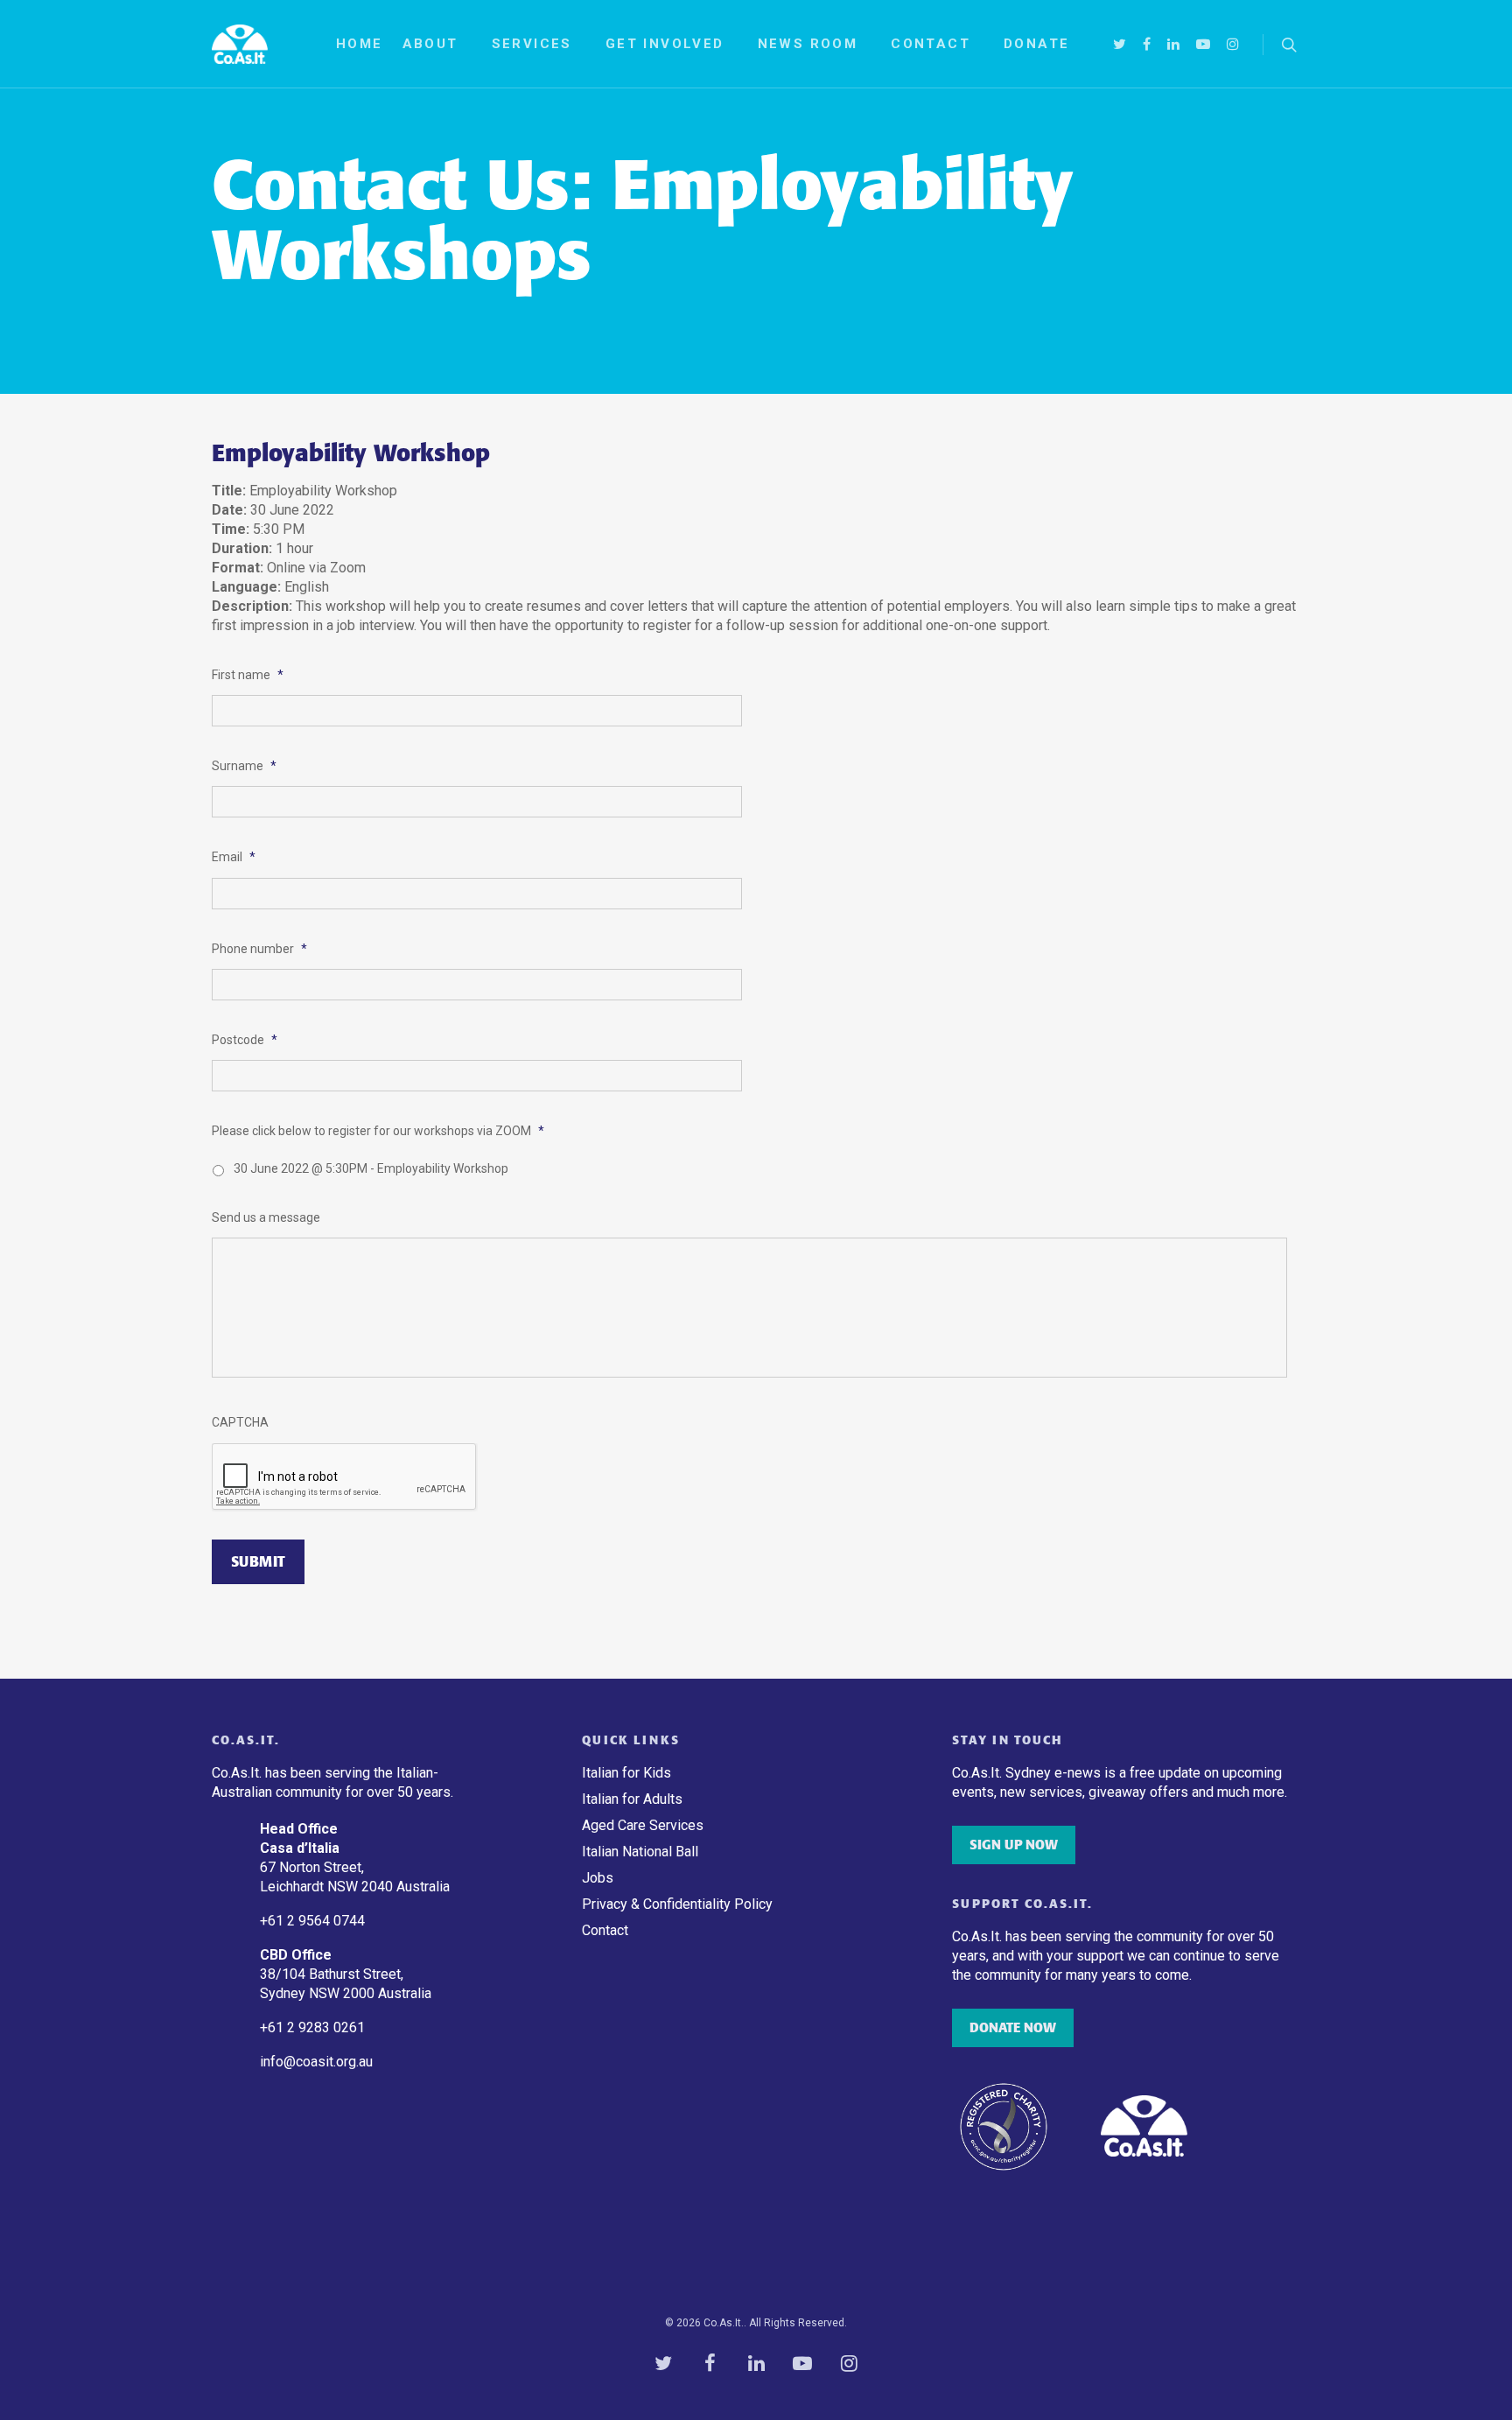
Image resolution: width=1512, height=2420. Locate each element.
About (430, 44)
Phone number (259, 949)
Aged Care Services (643, 1825)
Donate (1036, 44)
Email (234, 857)
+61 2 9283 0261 (312, 2027)
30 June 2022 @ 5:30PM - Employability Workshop (371, 1168)
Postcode (245, 1040)
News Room (808, 44)
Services (532, 44)
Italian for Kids (626, 1773)
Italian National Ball (640, 1852)
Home (360, 44)
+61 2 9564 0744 (314, 1921)
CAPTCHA (240, 1422)
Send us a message (266, 1217)
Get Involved (665, 44)
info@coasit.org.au (316, 2062)
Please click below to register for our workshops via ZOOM (378, 1131)
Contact (931, 44)
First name (248, 675)
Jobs (598, 1878)
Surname (244, 766)
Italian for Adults (632, 1799)
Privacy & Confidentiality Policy (677, 1904)
